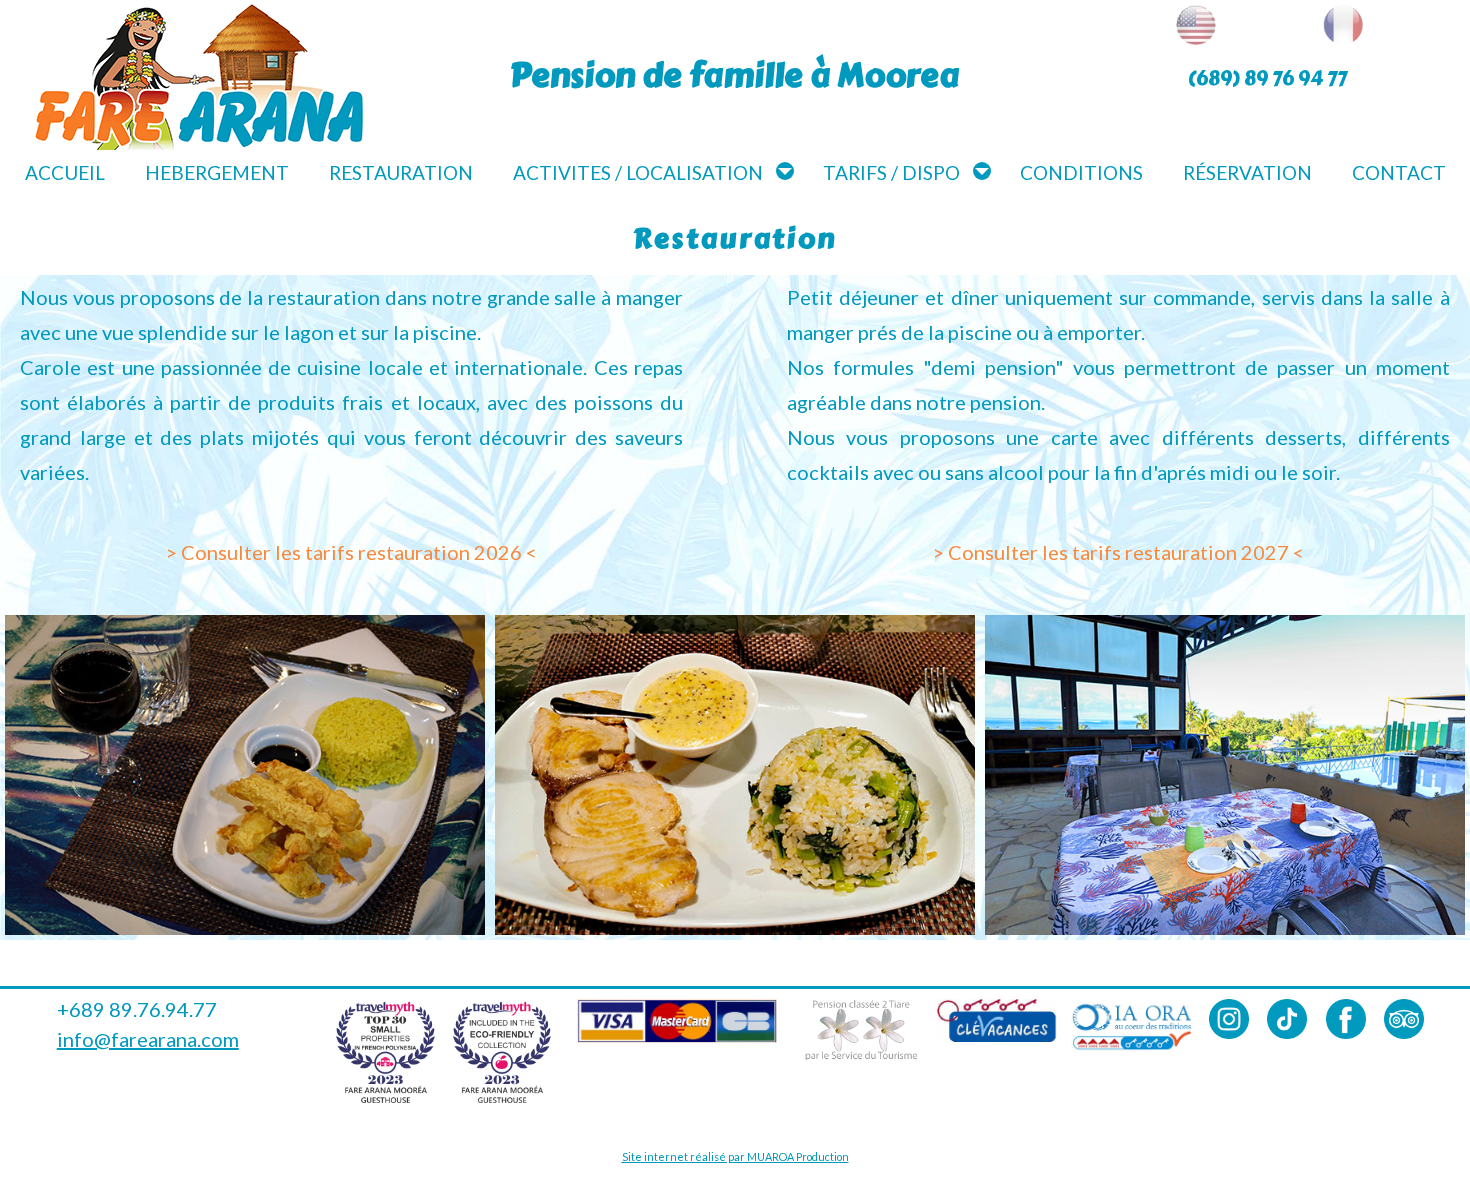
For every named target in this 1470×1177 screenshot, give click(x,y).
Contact (1399, 172)
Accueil (65, 172)
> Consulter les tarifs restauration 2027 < (1118, 552)
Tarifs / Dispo (891, 172)
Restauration (401, 172)
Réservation (1247, 172)
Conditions (1081, 172)
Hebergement (217, 172)
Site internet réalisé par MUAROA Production (735, 1156)
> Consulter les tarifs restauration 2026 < (351, 552)
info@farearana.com (148, 1039)
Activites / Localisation (638, 172)
